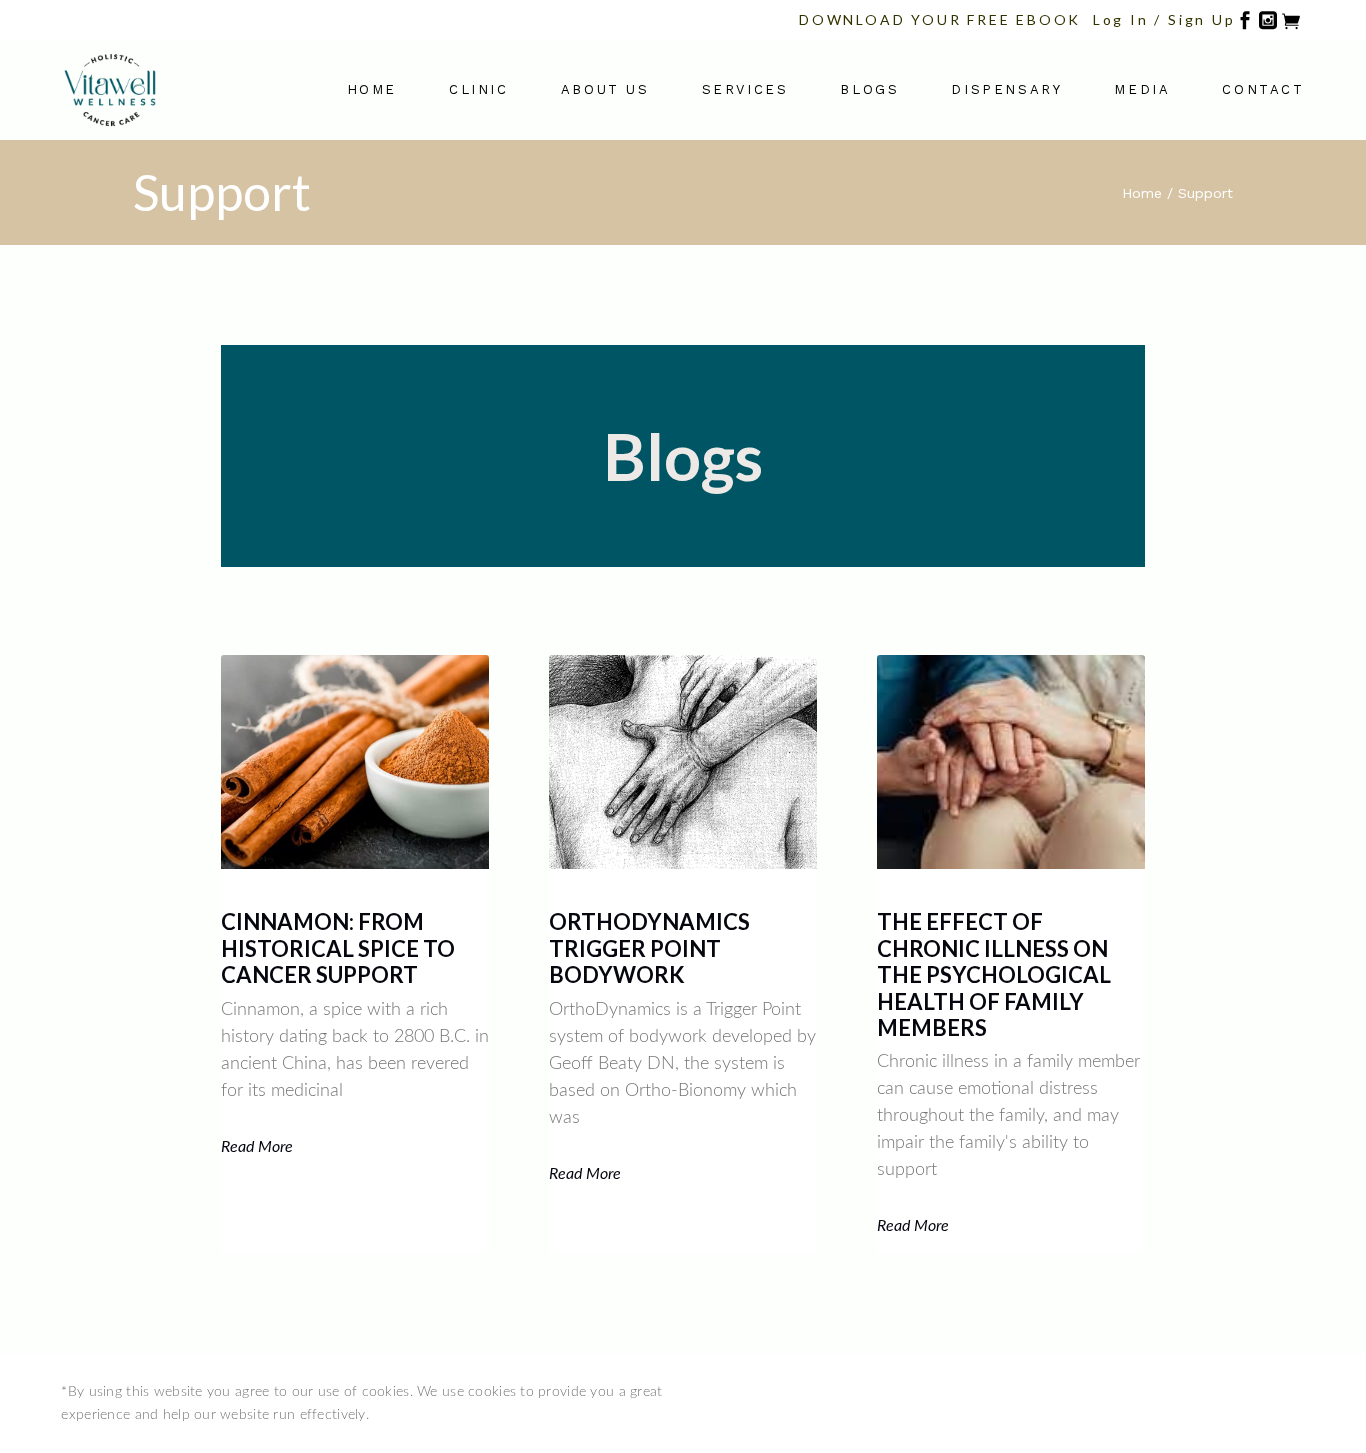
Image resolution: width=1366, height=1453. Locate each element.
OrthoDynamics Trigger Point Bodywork (649, 948)
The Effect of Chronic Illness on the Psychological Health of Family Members (994, 974)
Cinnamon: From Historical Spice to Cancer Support (338, 948)
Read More (257, 1147)
